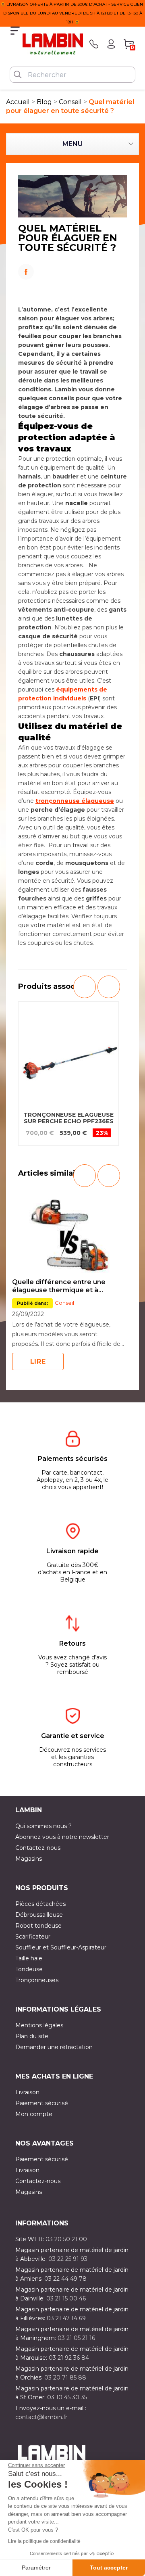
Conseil (64, 1303)
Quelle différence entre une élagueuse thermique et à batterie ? (59, 1286)
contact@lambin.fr (41, 2417)
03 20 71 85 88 (65, 2378)
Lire (38, 1361)
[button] (85, 987)
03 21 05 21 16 (76, 2338)
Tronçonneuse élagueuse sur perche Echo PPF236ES (68, 1118)
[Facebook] (72, 269)
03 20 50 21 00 (66, 2239)
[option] (68, 1074)
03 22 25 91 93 (68, 2259)
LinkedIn (72, 283)
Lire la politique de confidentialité (44, 2541)
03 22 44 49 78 (65, 2279)
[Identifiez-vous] (111, 44)
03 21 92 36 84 (69, 2358)
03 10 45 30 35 (67, 2397)
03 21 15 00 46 (66, 2298)
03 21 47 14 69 (66, 2318)
